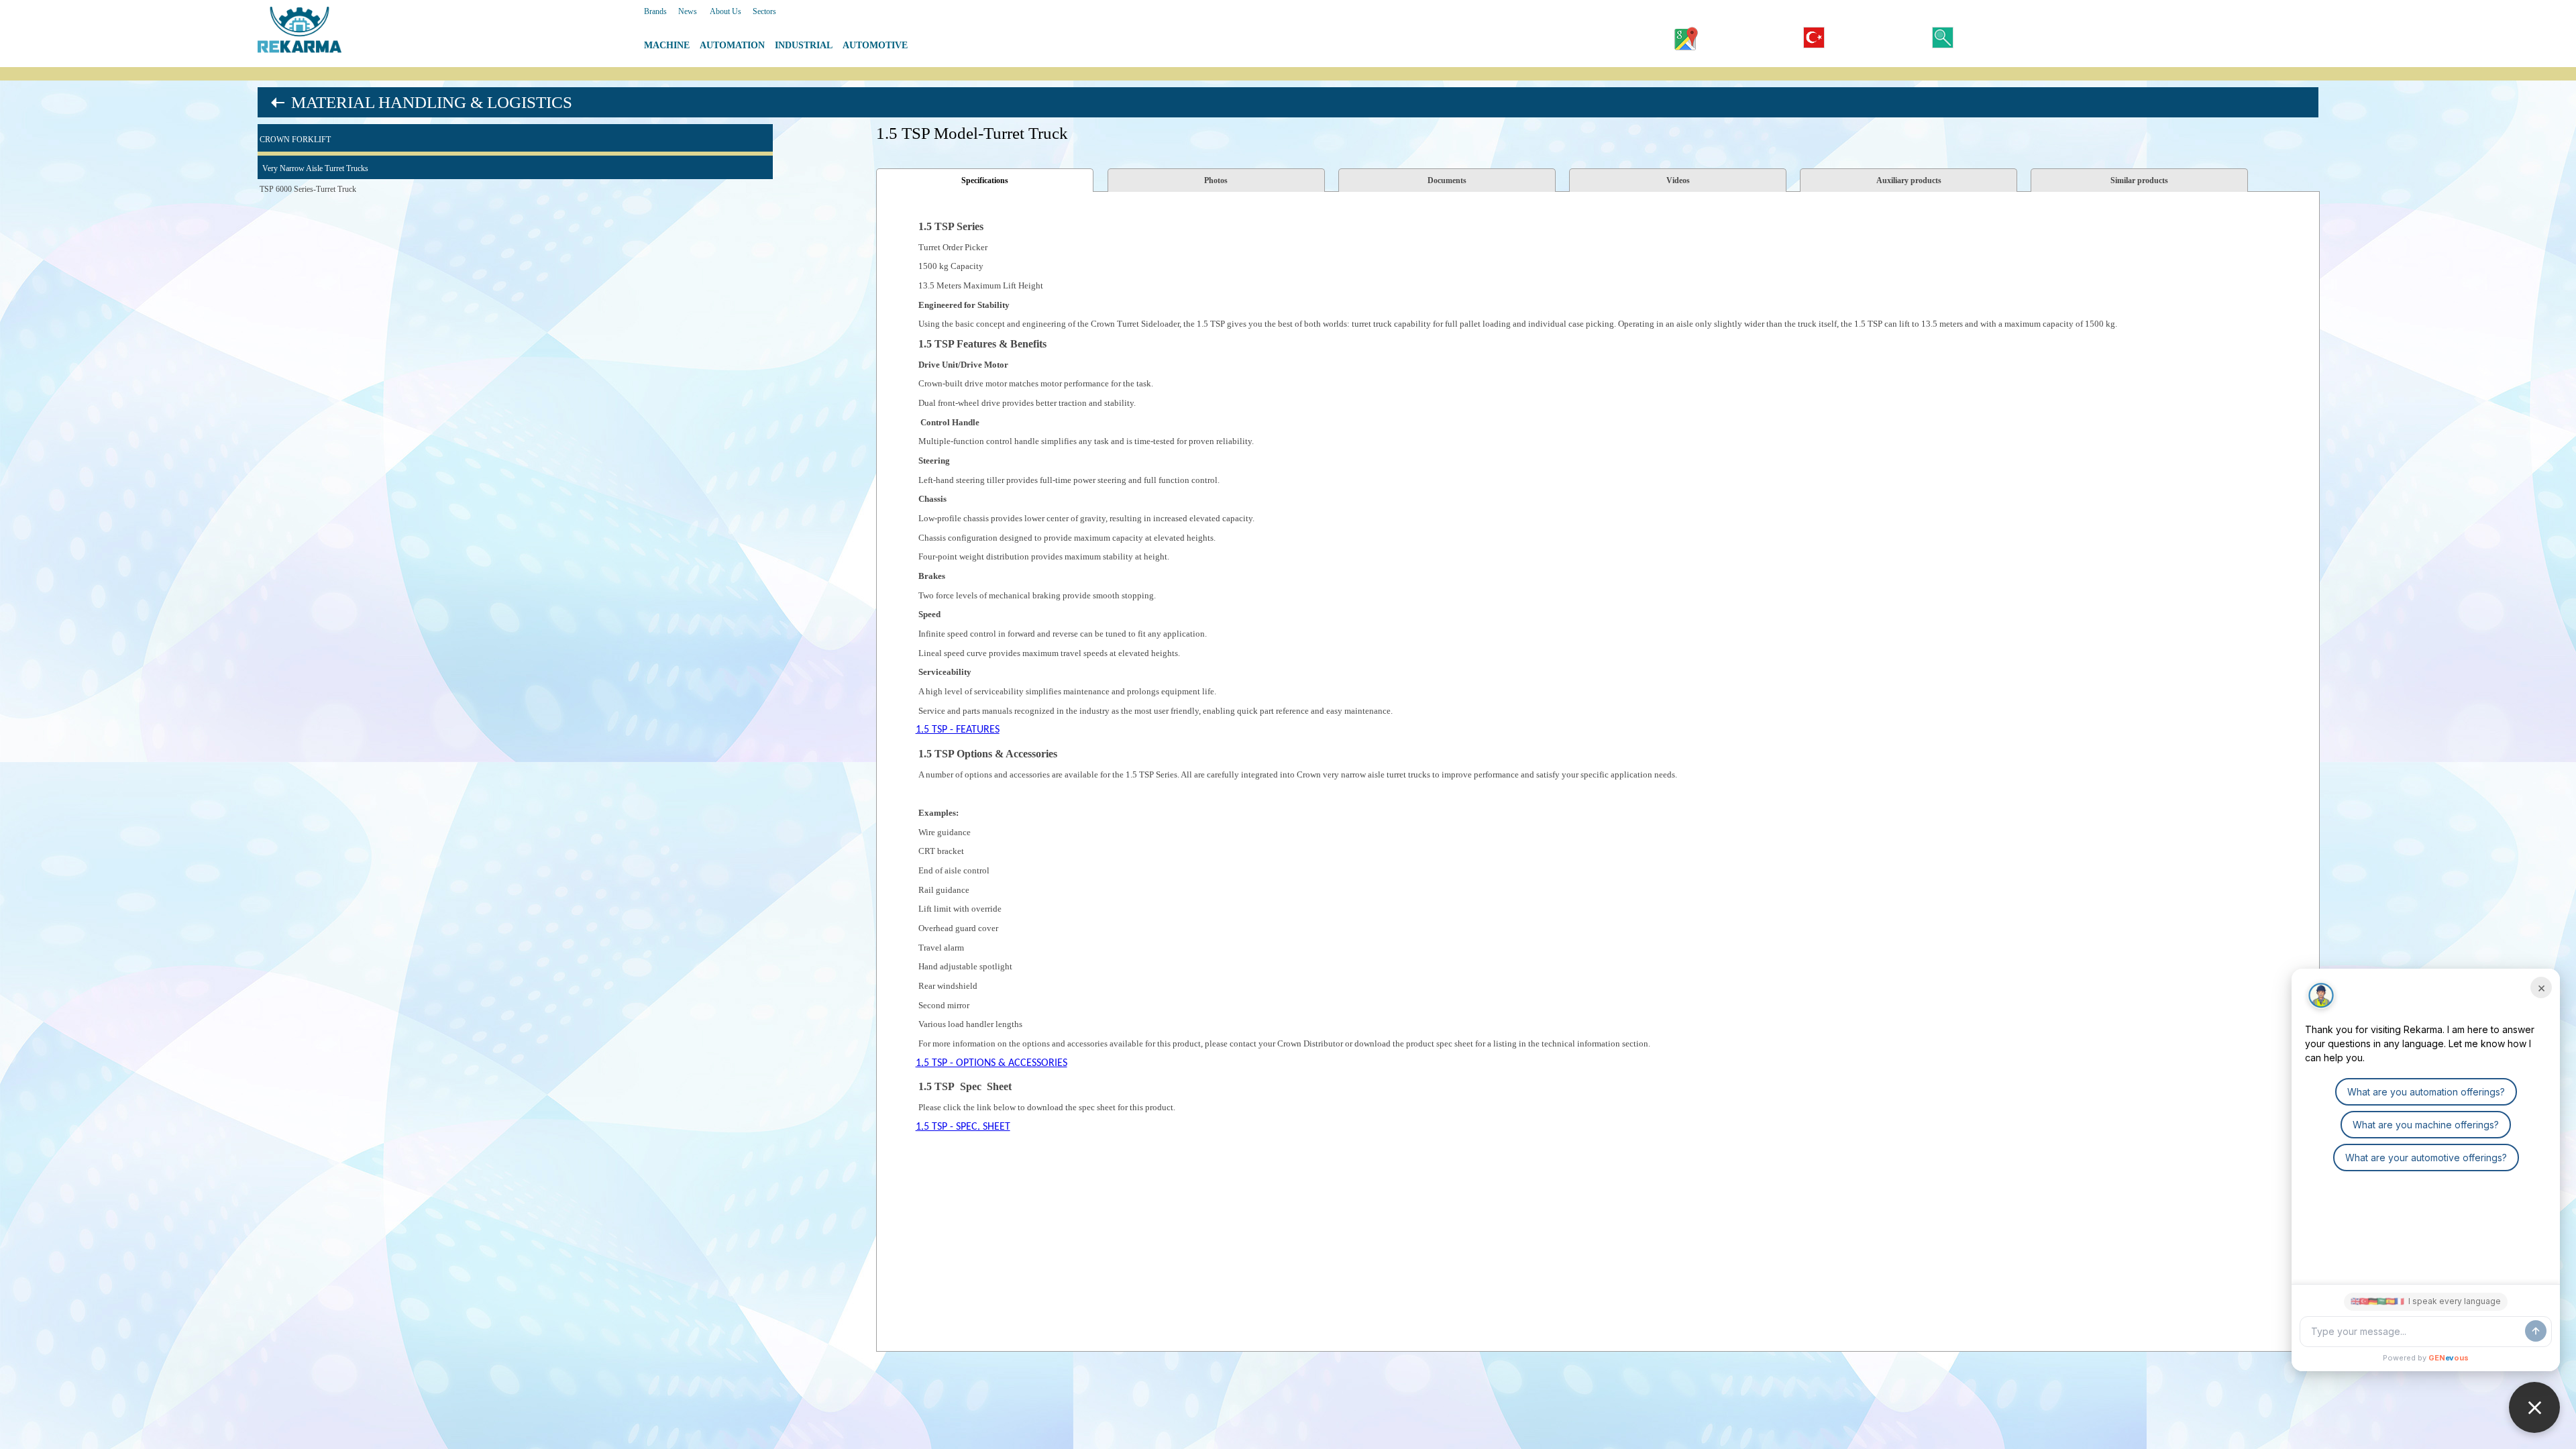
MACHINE (667, 45)
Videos (1678, 180)
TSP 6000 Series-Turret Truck (308, 189)
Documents (1447, 180)
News (688, 11)
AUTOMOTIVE (875, 45)
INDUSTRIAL (804, 45)
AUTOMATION (732, 45)
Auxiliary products (1909, 180)
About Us (726, 11)
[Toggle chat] (2534, 1407)
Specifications (985, 180)
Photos (1216, 180)
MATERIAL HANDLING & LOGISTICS (432, 102)
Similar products (2139, 180)
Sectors (764, 11)
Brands (655, 11)
